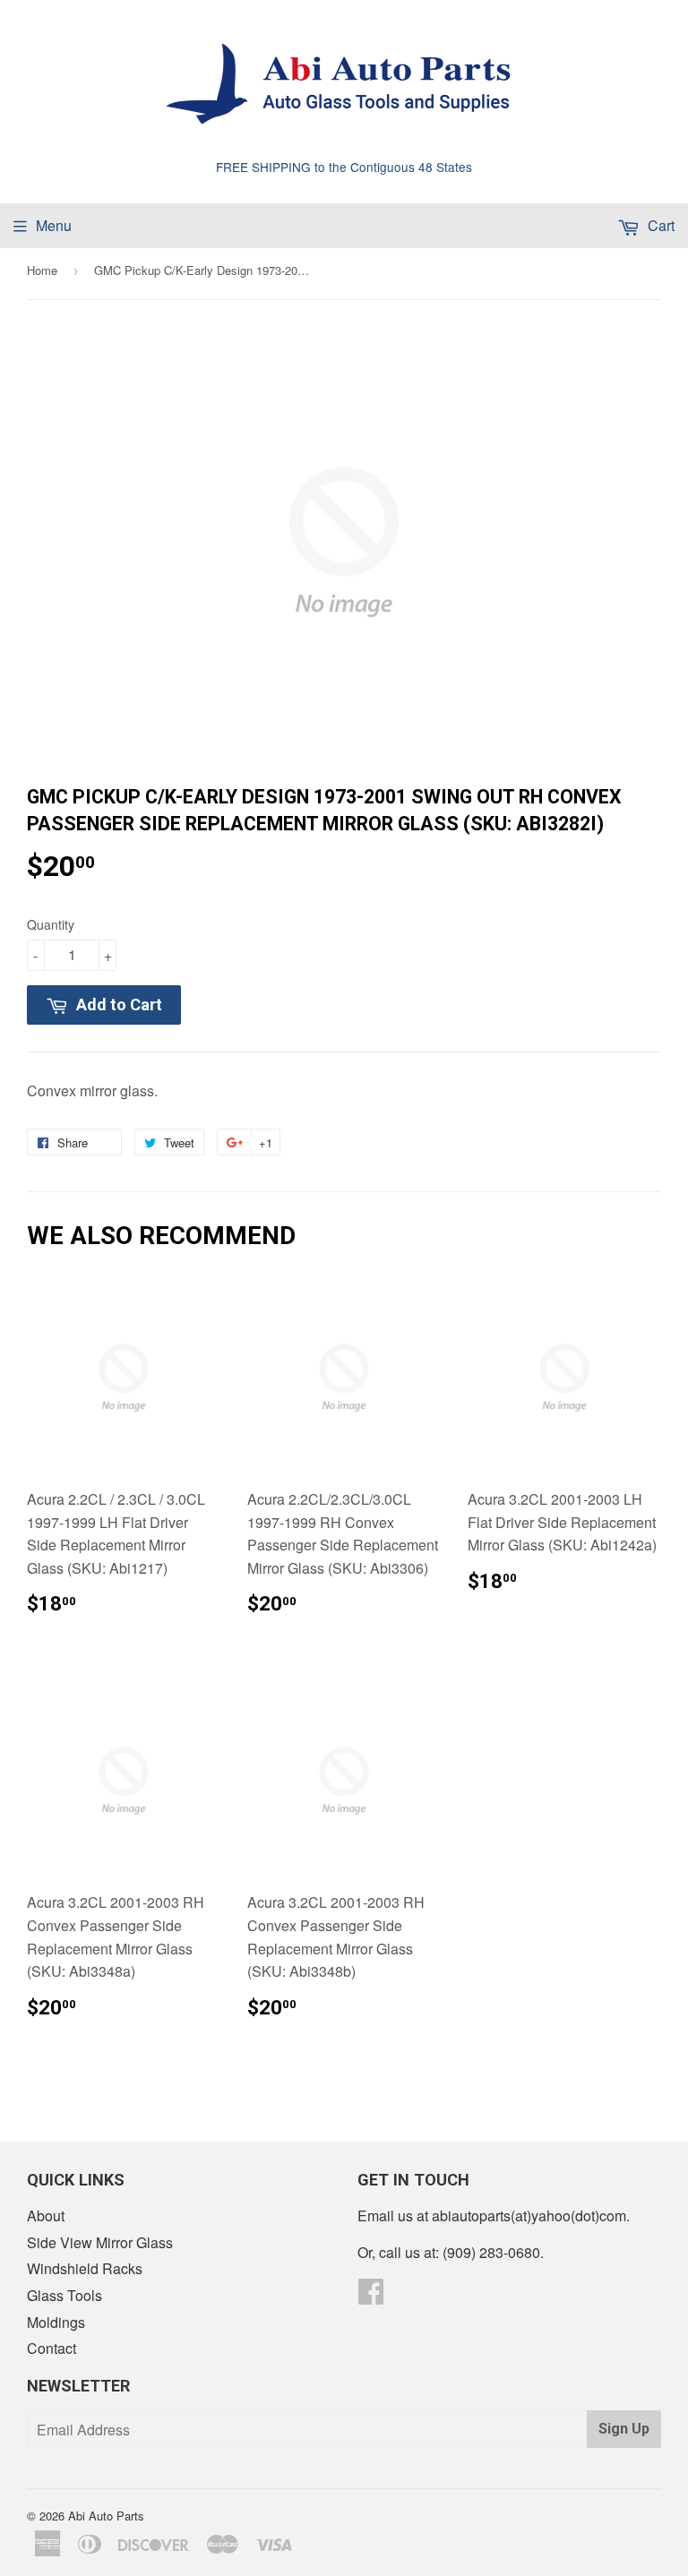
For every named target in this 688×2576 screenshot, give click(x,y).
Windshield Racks (85, 2268)
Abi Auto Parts (106, 2516)
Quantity (51, 924)
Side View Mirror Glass (100, 2242)
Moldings (56, 2322)
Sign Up (624, 2429)
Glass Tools (64, 2295)
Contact (52, 2348)
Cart (659, 225)
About (46, 2215)
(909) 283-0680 (491, 2252)
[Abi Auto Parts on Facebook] (371, 2296)
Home (42, 270)
